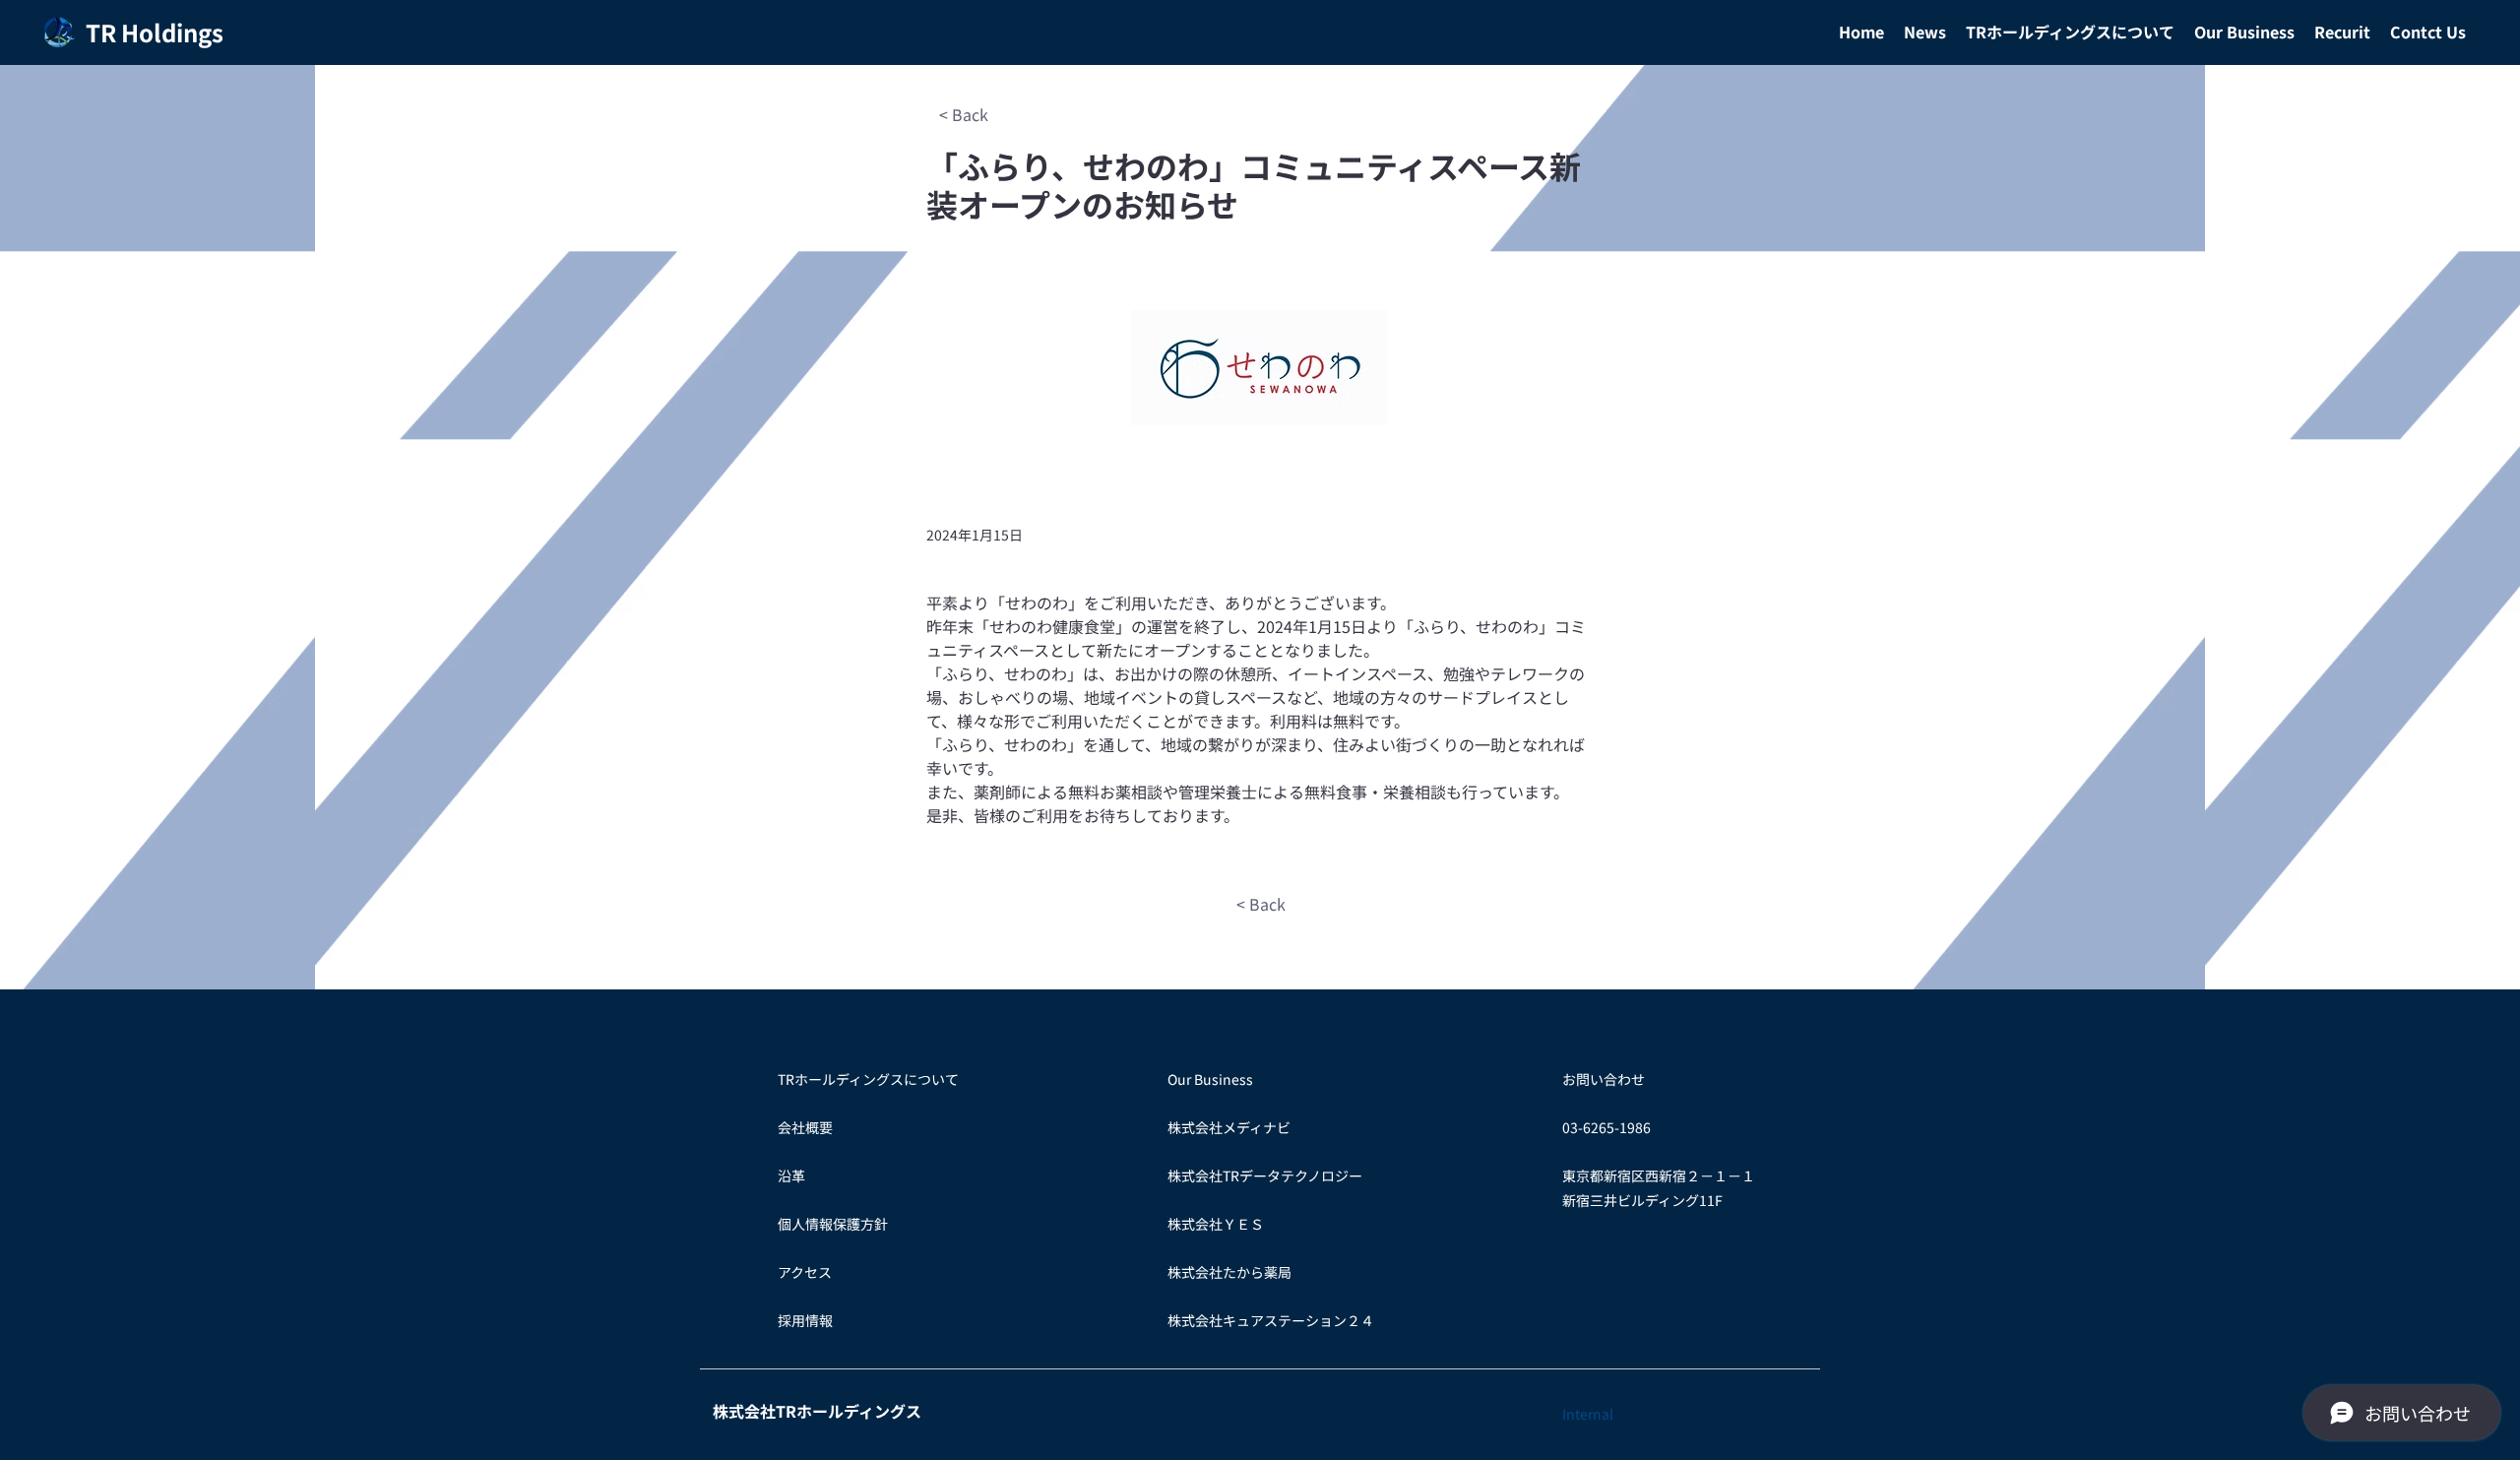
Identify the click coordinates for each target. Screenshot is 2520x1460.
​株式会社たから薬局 (1229, 1272)
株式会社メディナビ (1229, 1127)
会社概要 (805, 1127)
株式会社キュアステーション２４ (1271, 1320)
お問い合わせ (1604, 1079)
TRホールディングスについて (868, 1079)
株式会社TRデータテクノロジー (1265, 1175)
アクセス (805, 1272)
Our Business (1210, 1079)
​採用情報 (805, 1320)
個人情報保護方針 (833, 1224)
